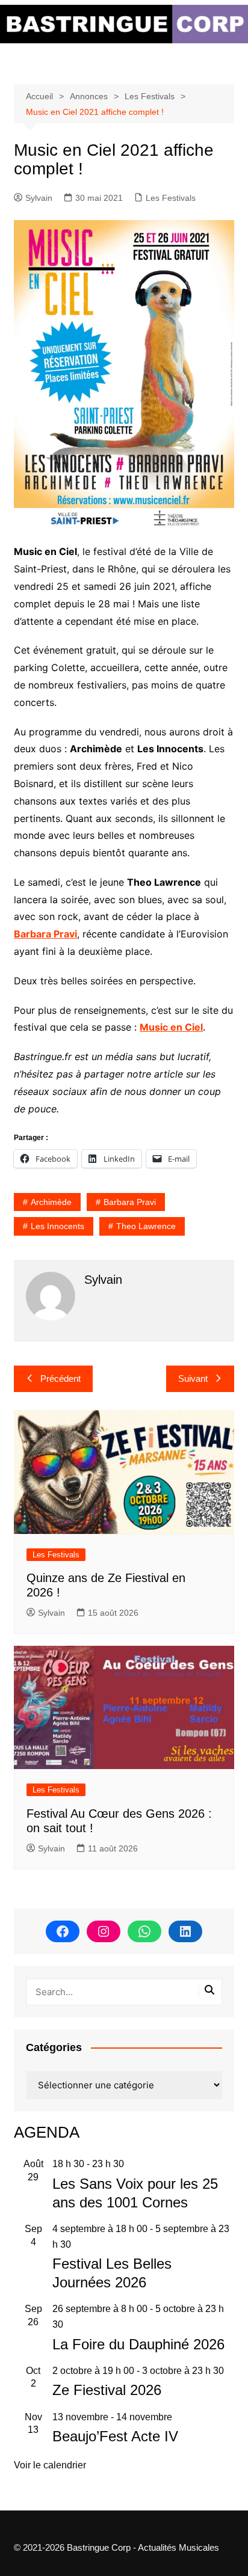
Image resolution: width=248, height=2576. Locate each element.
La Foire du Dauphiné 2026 (138, 2344)
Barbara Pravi (45, 934)
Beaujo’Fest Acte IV (115, 2436)
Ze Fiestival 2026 (107, 2390)
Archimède (51, 1202)
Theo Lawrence (146, 1226)
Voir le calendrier (50, 2465)
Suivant (193, 1378)
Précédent (60, 1378)
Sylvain (39, 198)
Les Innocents (57, 1226)
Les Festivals (171, 198)
